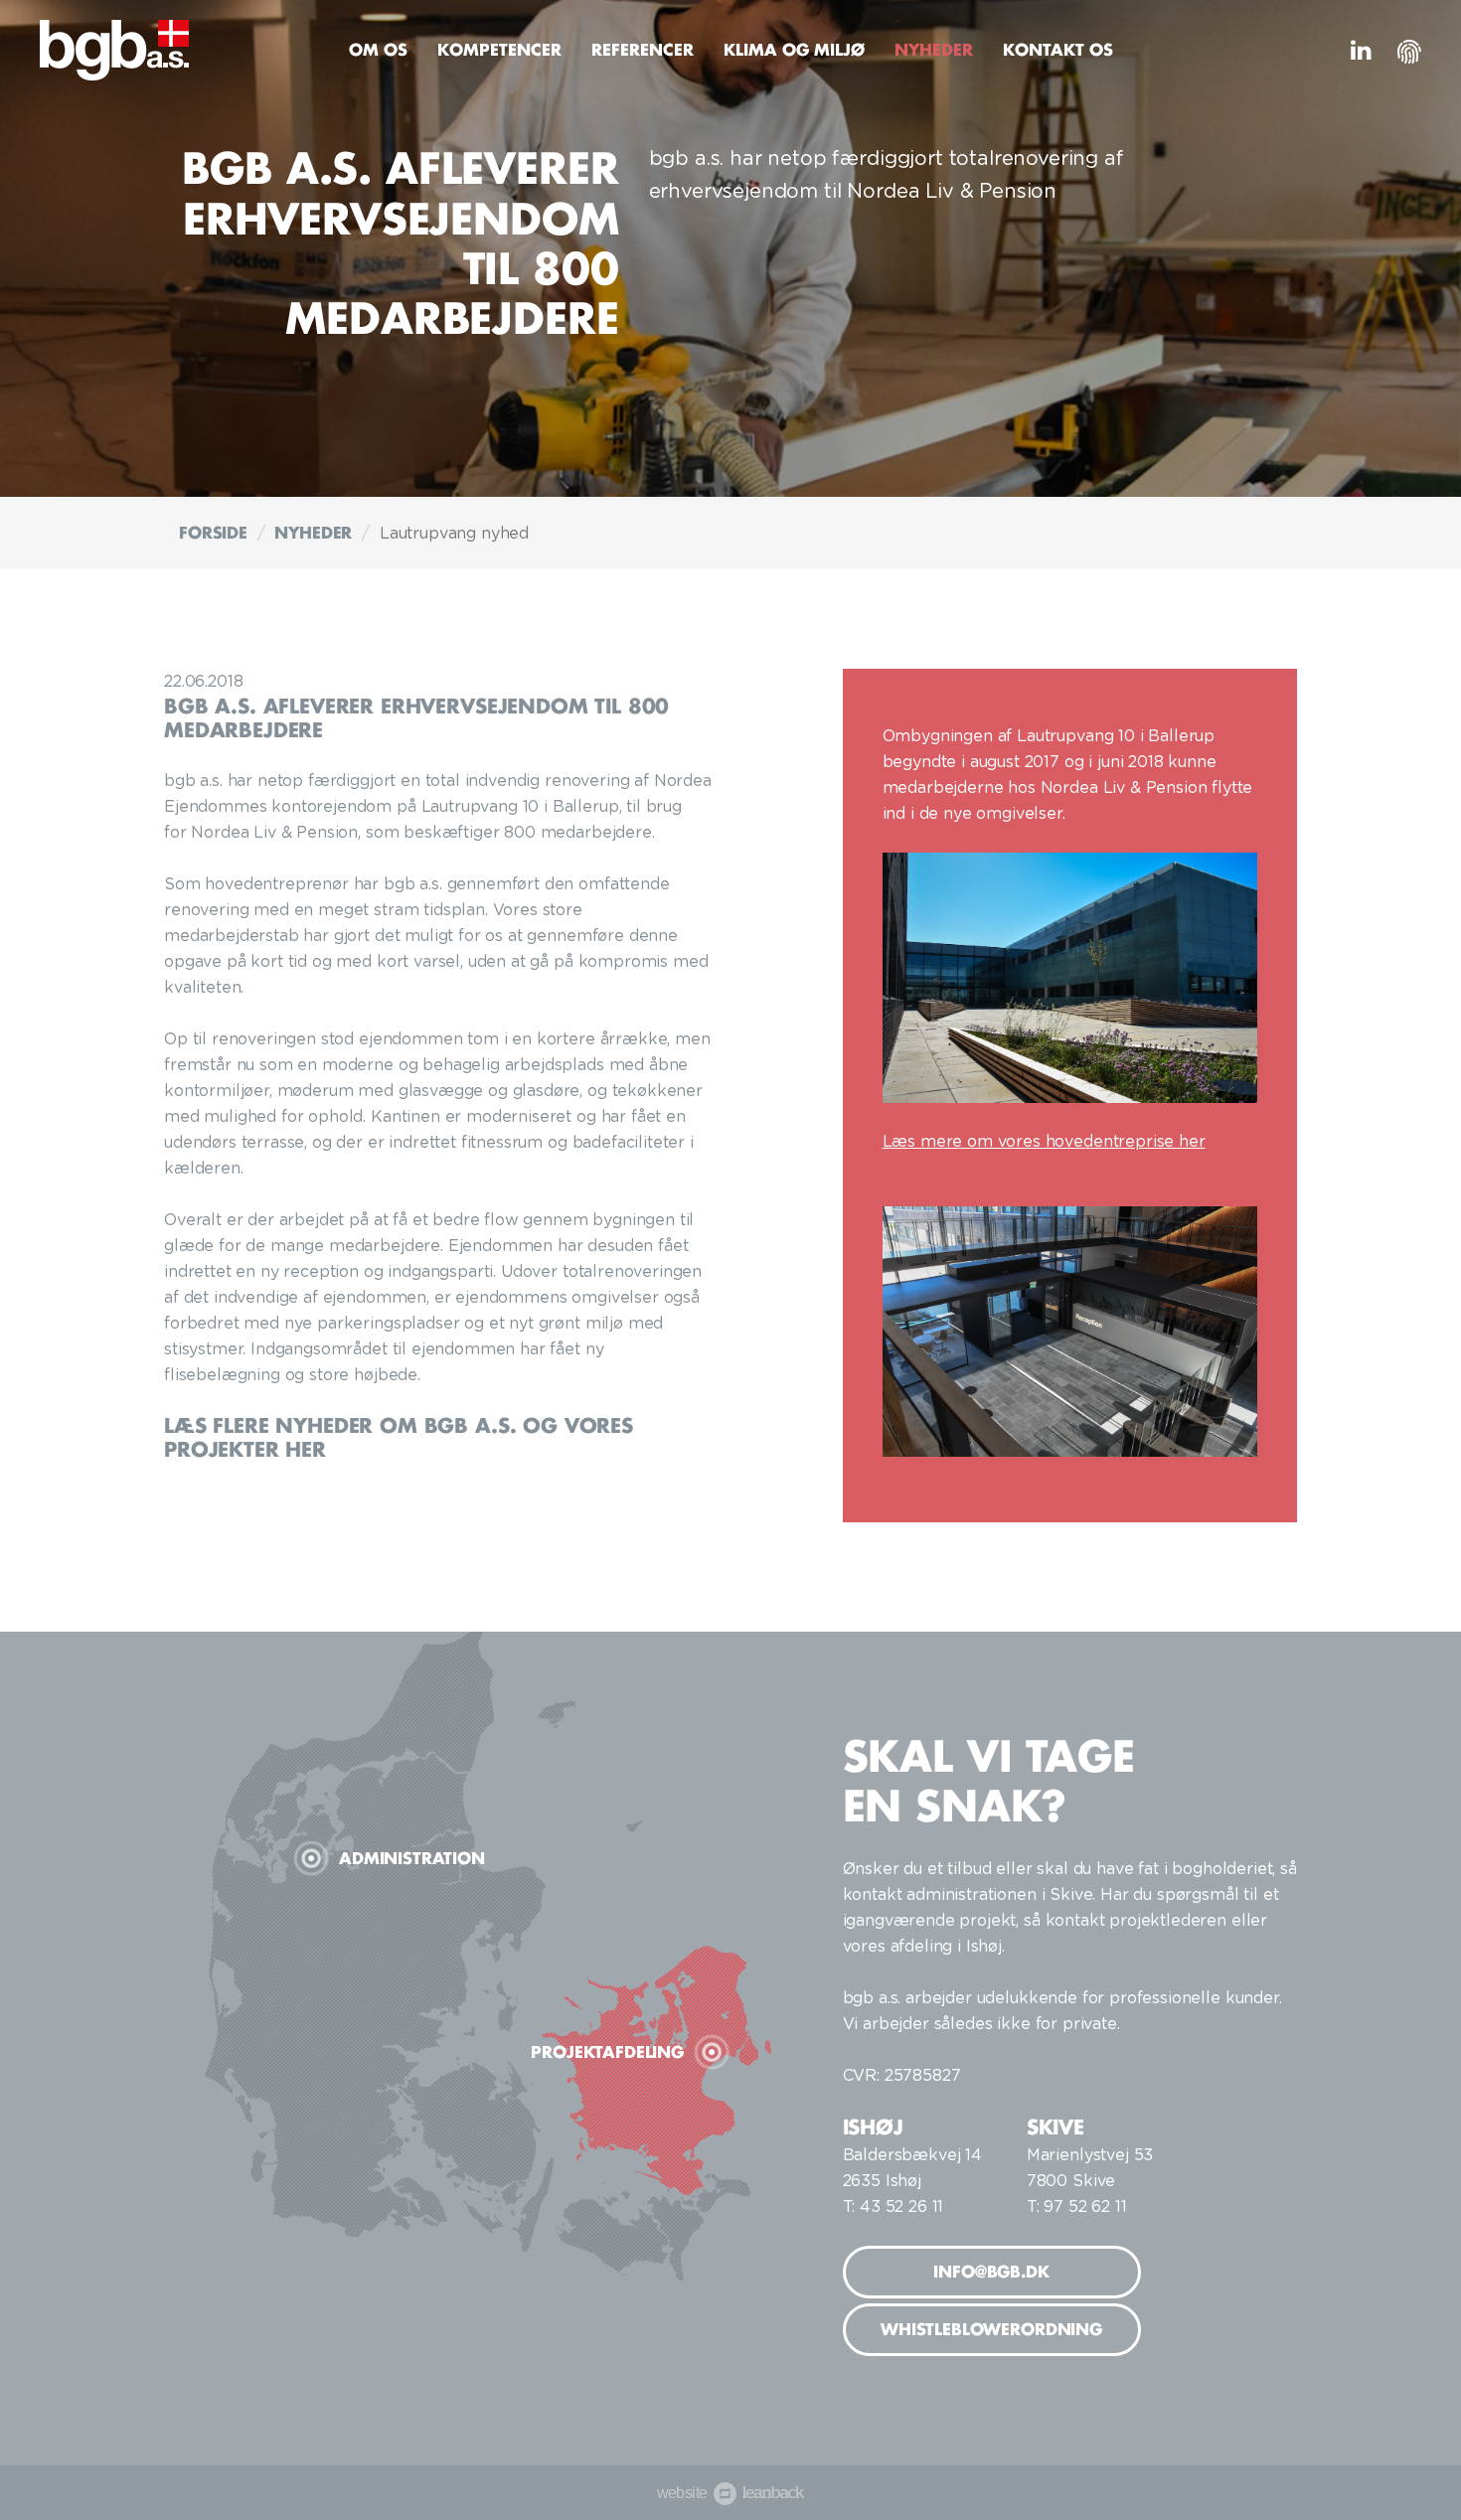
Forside (213, 533)
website (725, 2493)
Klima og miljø (794, 50)
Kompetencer (499, 50)
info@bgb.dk (991, 2272)
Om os (378, 50)
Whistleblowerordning (991, 2329)
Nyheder (934, 50)
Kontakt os (1058, 50)
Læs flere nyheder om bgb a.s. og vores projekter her (399, 1437)
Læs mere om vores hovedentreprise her (1044, 1142)
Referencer (643, 50)
